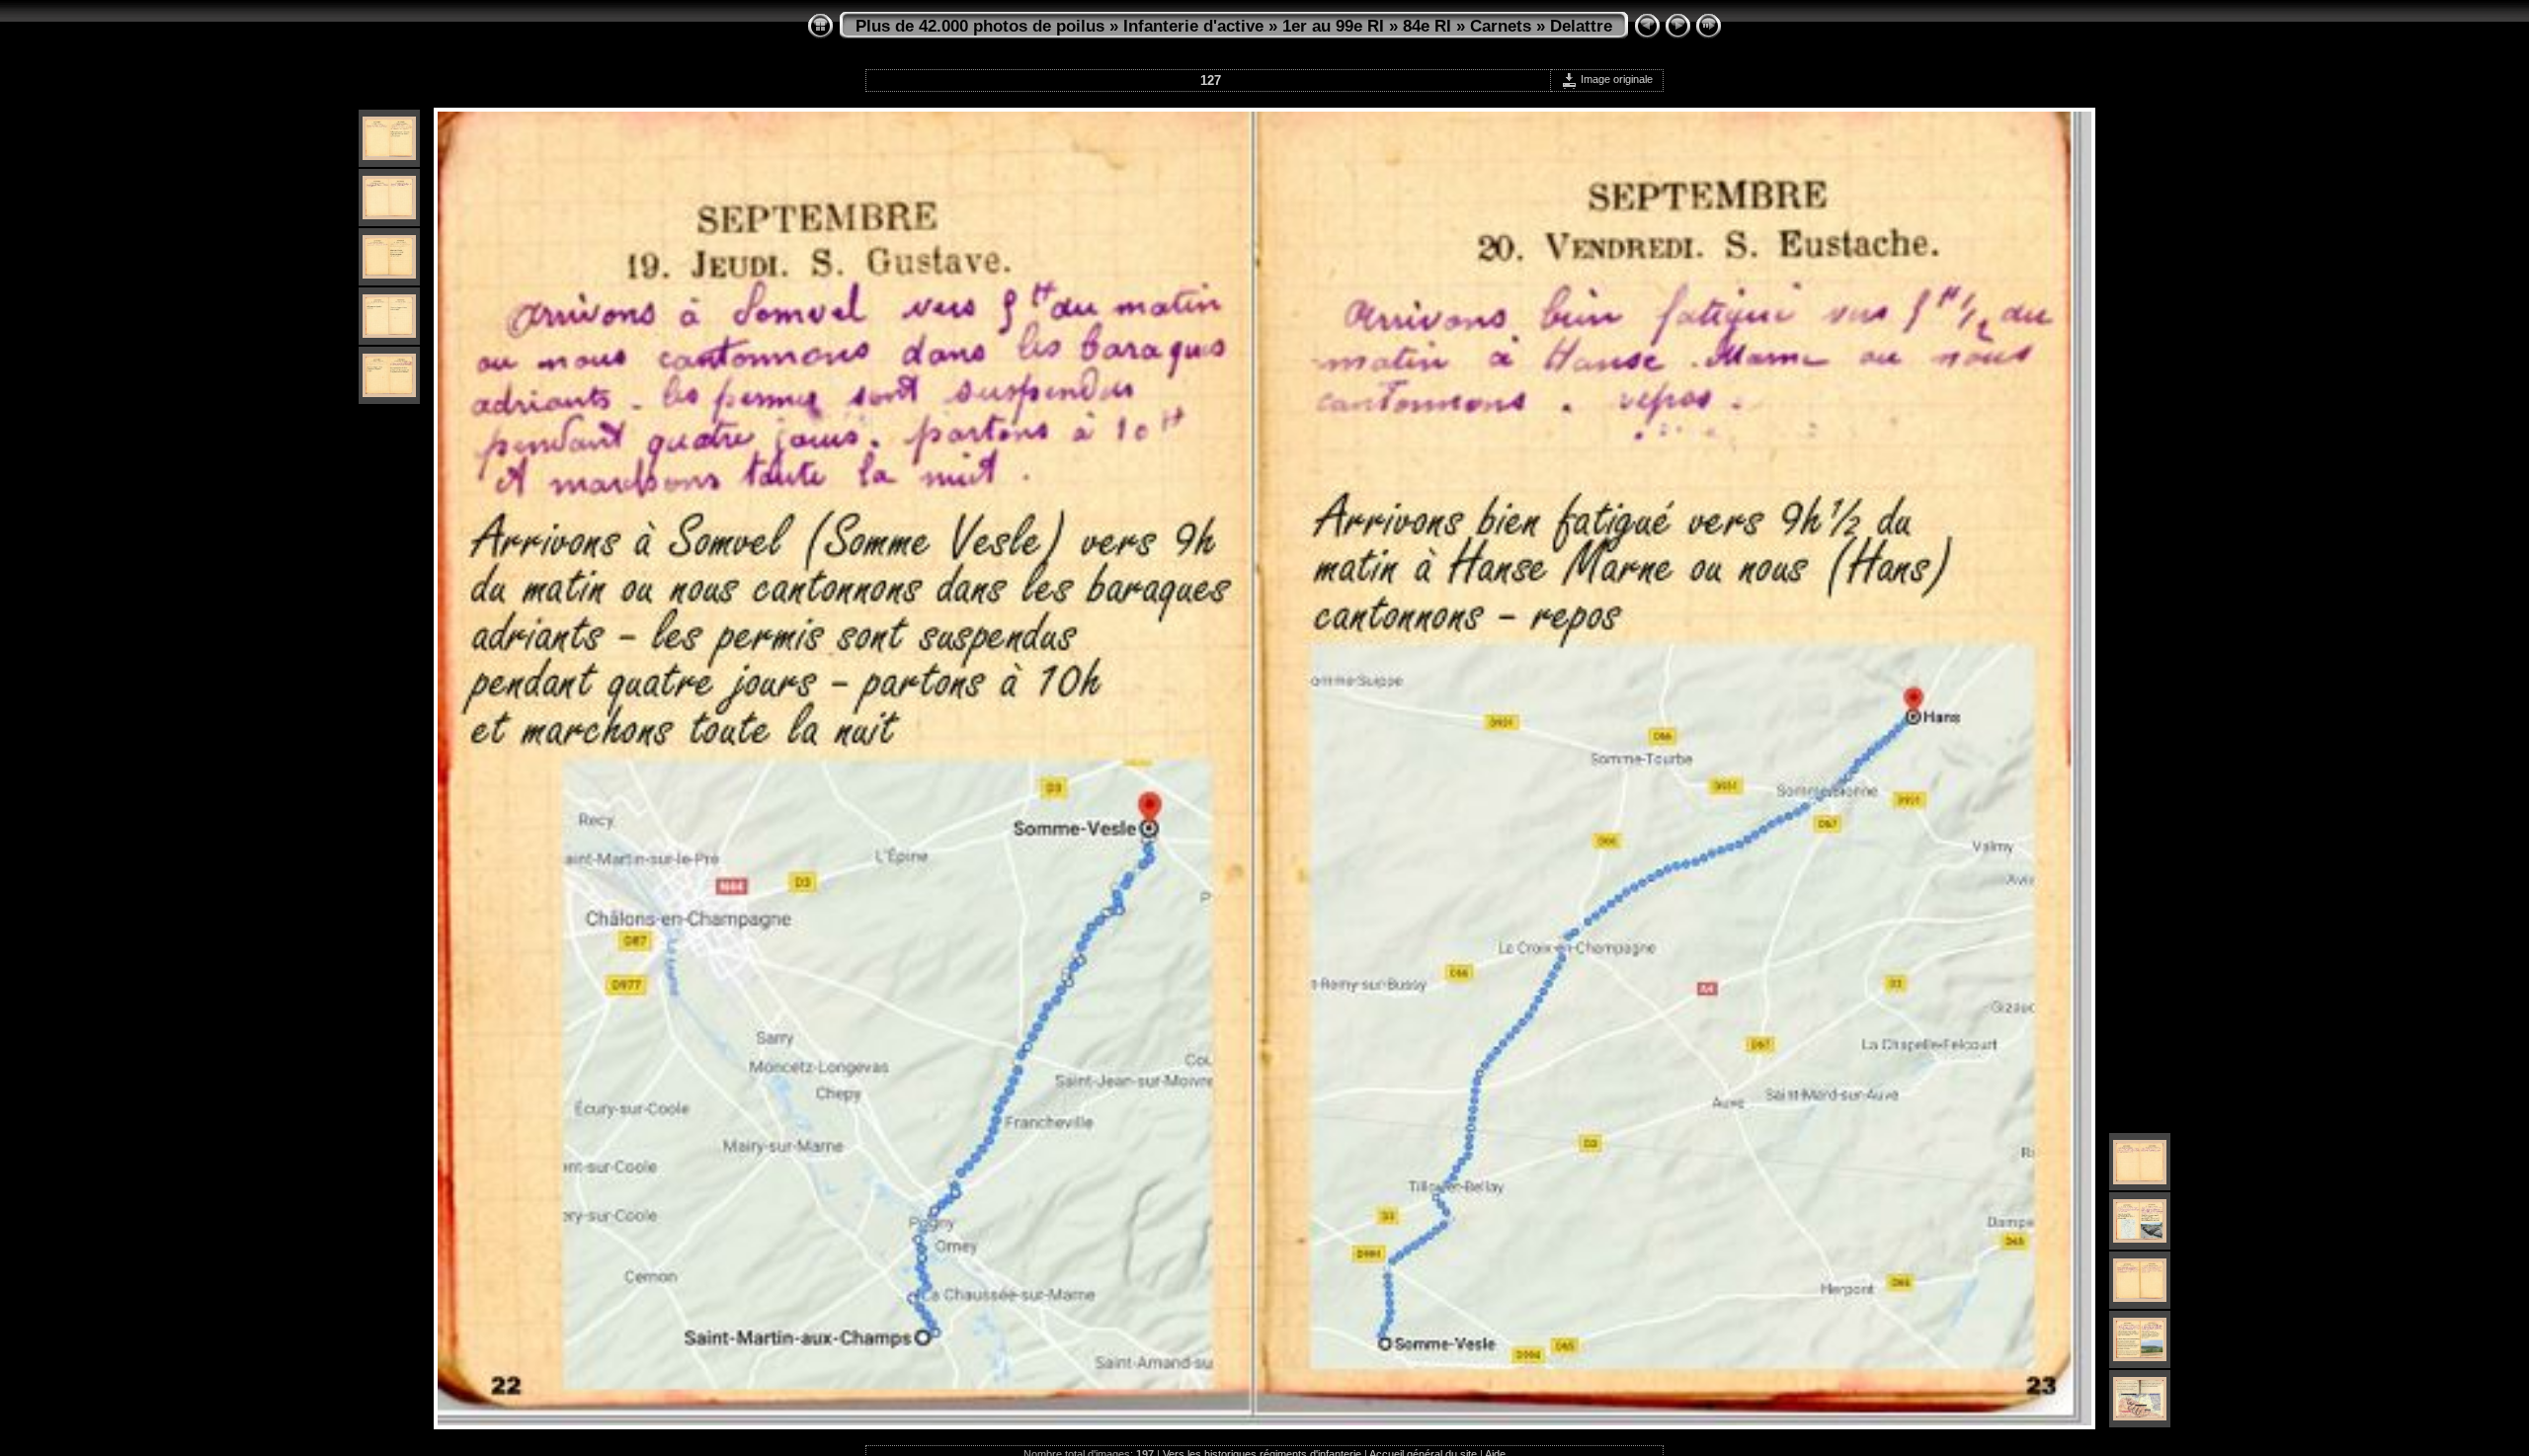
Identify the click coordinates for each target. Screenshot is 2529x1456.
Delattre (1581, 26)
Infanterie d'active (1193, 26)
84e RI (1427, 26)
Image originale (1615, 79)
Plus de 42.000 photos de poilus (980, 26)
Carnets (1501, 26)
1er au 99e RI (1333, 26)
